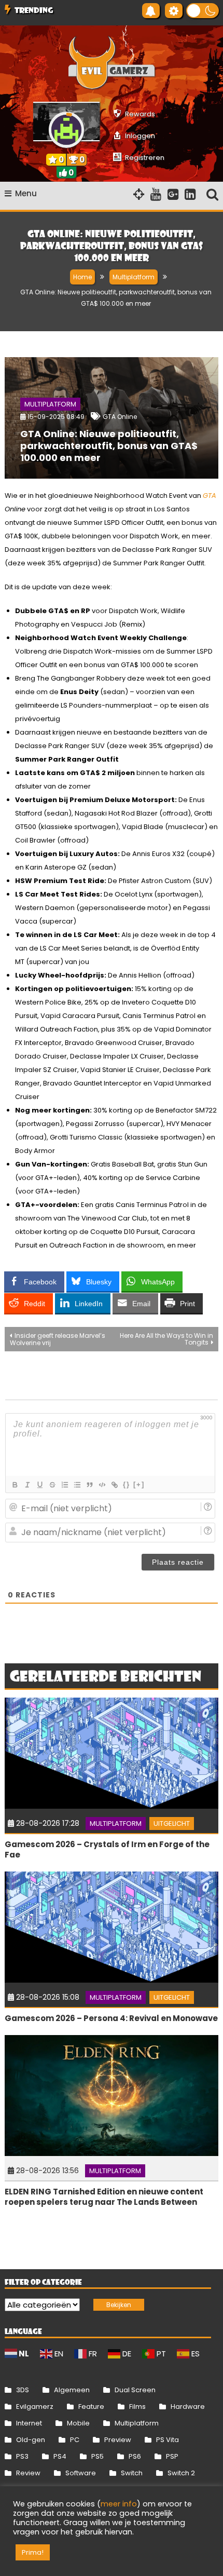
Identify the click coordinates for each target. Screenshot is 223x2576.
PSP (172, 2456)
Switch (132, 2473)
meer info (119, 2504)
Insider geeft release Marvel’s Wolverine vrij (58, 1339)
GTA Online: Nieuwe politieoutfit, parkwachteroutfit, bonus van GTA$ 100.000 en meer (109, 446)
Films (137, 2406)
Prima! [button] (33, 2552)
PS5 (97, 2456)
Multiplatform (50, 404)
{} (127, 1484)
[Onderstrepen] (39, 1485)
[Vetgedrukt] (15, 1485)
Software (81, 2473)
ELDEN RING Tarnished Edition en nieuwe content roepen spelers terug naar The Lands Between (104, 2197)
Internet (29, 2423)
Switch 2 (181, 2473)
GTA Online (120, 417)
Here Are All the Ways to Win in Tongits (166, 1339)
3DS (23, 2390)
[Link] (114, 1485)
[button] (203, 11)
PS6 (135, 2456)
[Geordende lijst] (64, 1485)
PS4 (60, 2456)
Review (28, 2473)
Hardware (188, 2406)
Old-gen (31, 2440)
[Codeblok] (102, 1485)
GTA (210, 496)
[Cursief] (27, 1485)
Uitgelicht (172, 1823)
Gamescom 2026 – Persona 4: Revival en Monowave (111, 2018)
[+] (139, 1484)
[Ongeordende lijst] (77, 1485)
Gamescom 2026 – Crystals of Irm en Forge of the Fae (107, 1849)
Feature (91, 2406)
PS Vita (168, 2440)
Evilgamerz (35, 2406)
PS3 (22, 2456)
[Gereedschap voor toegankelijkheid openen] (174, 11)
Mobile (78, 2423)
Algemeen (72, 2390)
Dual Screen (135, 2390)
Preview (118, 2440)
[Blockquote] (89, 1485)
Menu (26, 193)
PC (75, 2440)
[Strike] (52, 1485)
